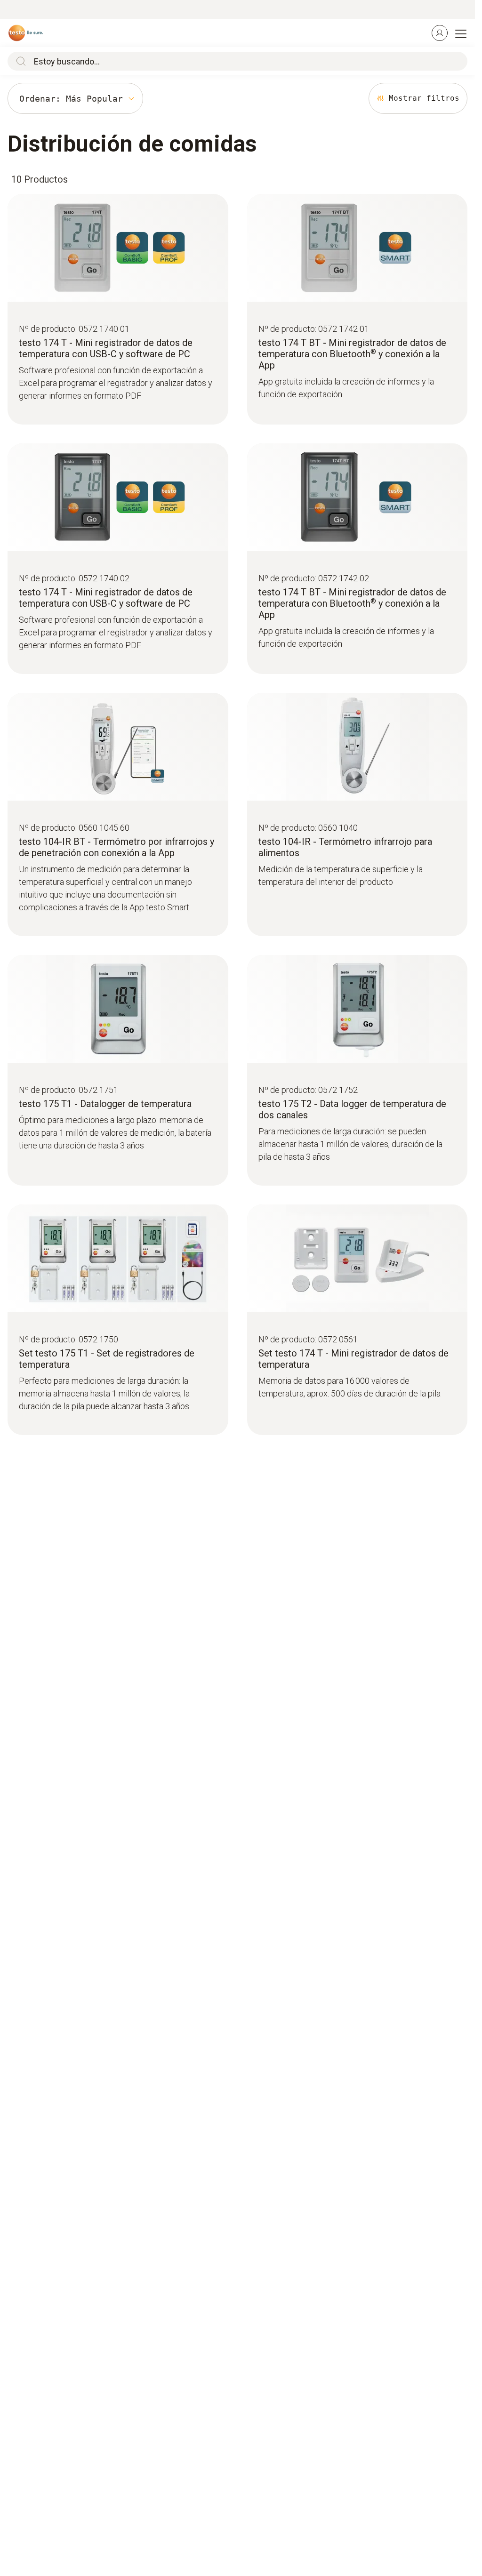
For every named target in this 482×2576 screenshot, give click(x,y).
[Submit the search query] (19, 61)
